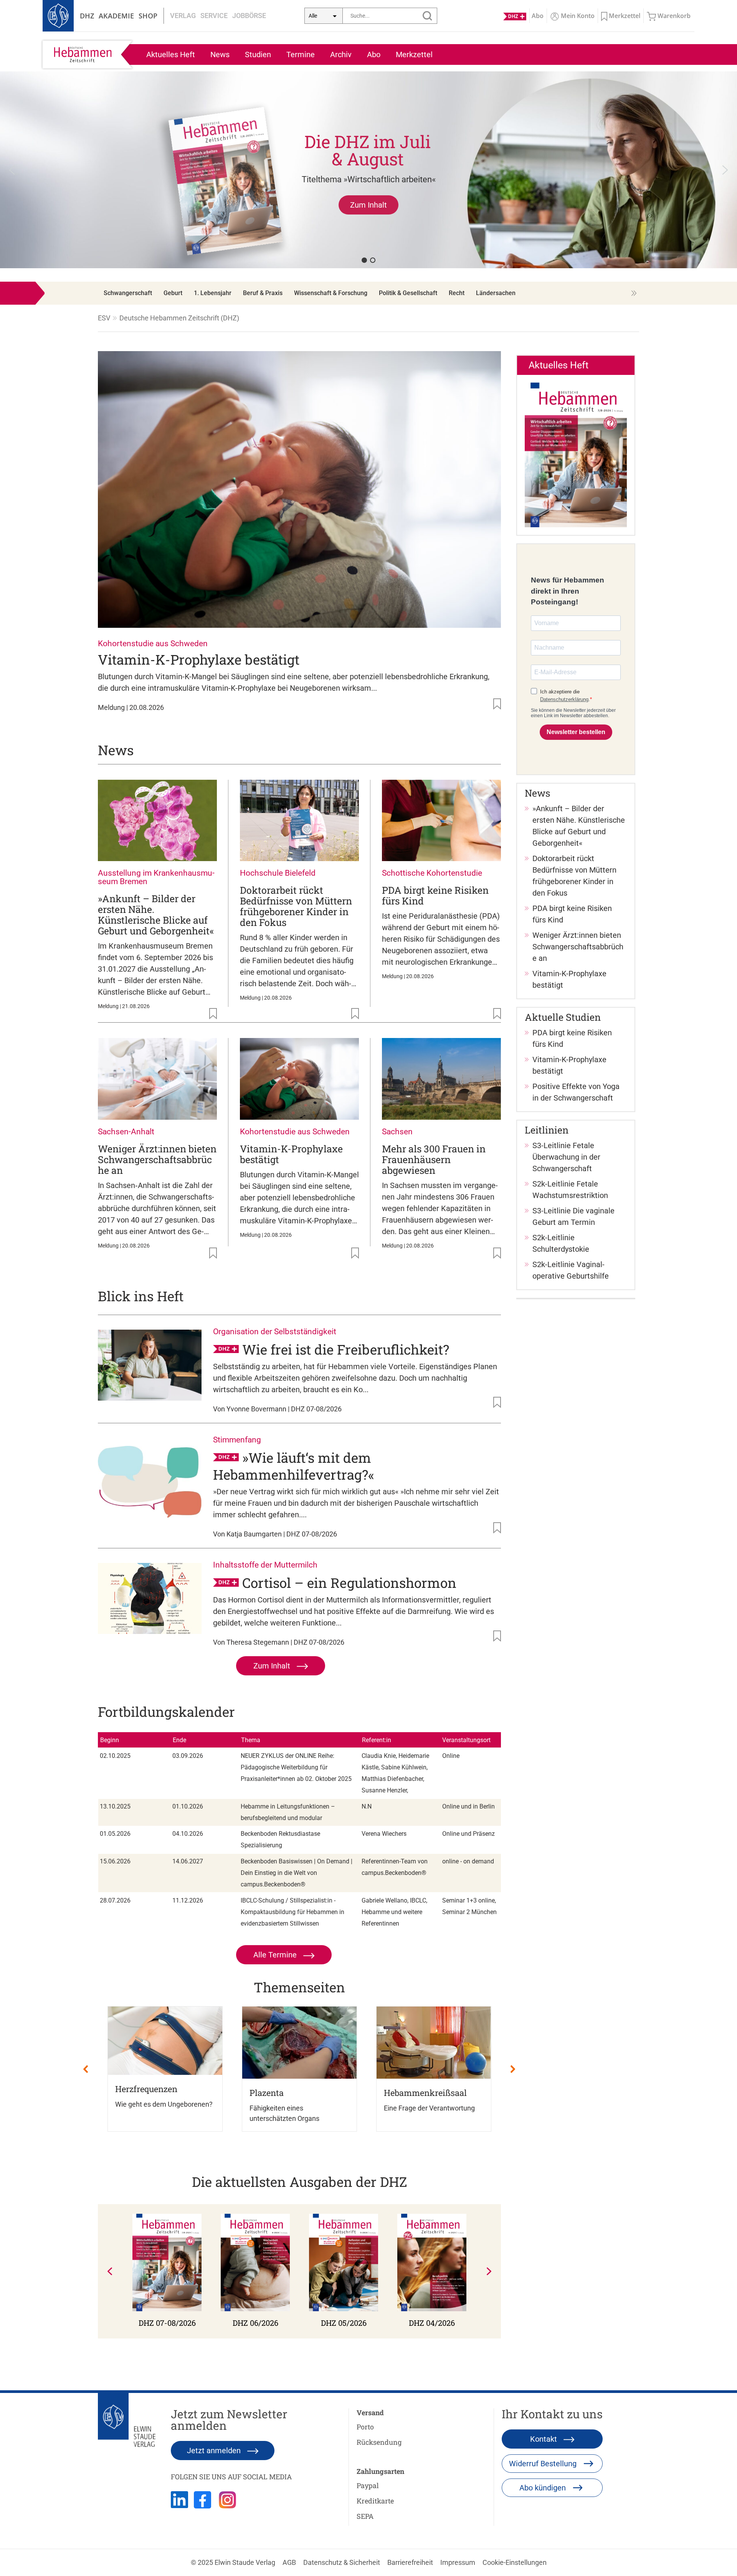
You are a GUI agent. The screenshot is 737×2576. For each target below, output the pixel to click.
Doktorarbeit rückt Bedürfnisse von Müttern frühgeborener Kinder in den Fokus (296, 906)
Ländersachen (496, 293)
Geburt (173, 293)
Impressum (458, 2562)
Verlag (183, 16)
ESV (104, 318)
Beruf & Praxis (263, 293)
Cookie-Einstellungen (515, 2562)
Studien (258, 54)
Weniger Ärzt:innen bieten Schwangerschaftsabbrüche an (157, 1159)
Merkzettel (414, 54)
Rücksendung (379, 2442)
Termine (301, 54)
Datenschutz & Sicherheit (342, 2562)
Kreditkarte (375, 2501)
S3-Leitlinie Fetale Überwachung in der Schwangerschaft (566, 1157)
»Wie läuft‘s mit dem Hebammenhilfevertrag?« (294, 1466)
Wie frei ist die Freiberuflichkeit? (346, 1349)
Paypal (368, 2485)
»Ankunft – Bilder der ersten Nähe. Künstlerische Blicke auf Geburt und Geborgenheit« (156, 915)
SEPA (365, 2516)
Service (214, 16)
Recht (457, 293)
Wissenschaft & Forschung (331, 293)
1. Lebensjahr (213, 293)
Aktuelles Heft (171, 54)
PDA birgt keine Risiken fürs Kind (435, 895)
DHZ (87, 16)
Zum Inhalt (273, 1666)
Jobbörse (249, 16)
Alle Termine (276, 1955)
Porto (365, 2427)
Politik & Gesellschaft (408, 293)
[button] (368, 170)
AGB (289, 2562)
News (220, 54)
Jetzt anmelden (215, 2451)
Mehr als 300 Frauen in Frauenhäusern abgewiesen (434, 1159)
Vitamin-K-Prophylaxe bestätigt (199, 659)
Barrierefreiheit (410, 2562)
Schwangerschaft (128, 293)
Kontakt (544, 2439)
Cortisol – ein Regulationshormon (349, 1583)
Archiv (341, 54)
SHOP (148, 16)
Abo (374, 54)
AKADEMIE (116, 16)
